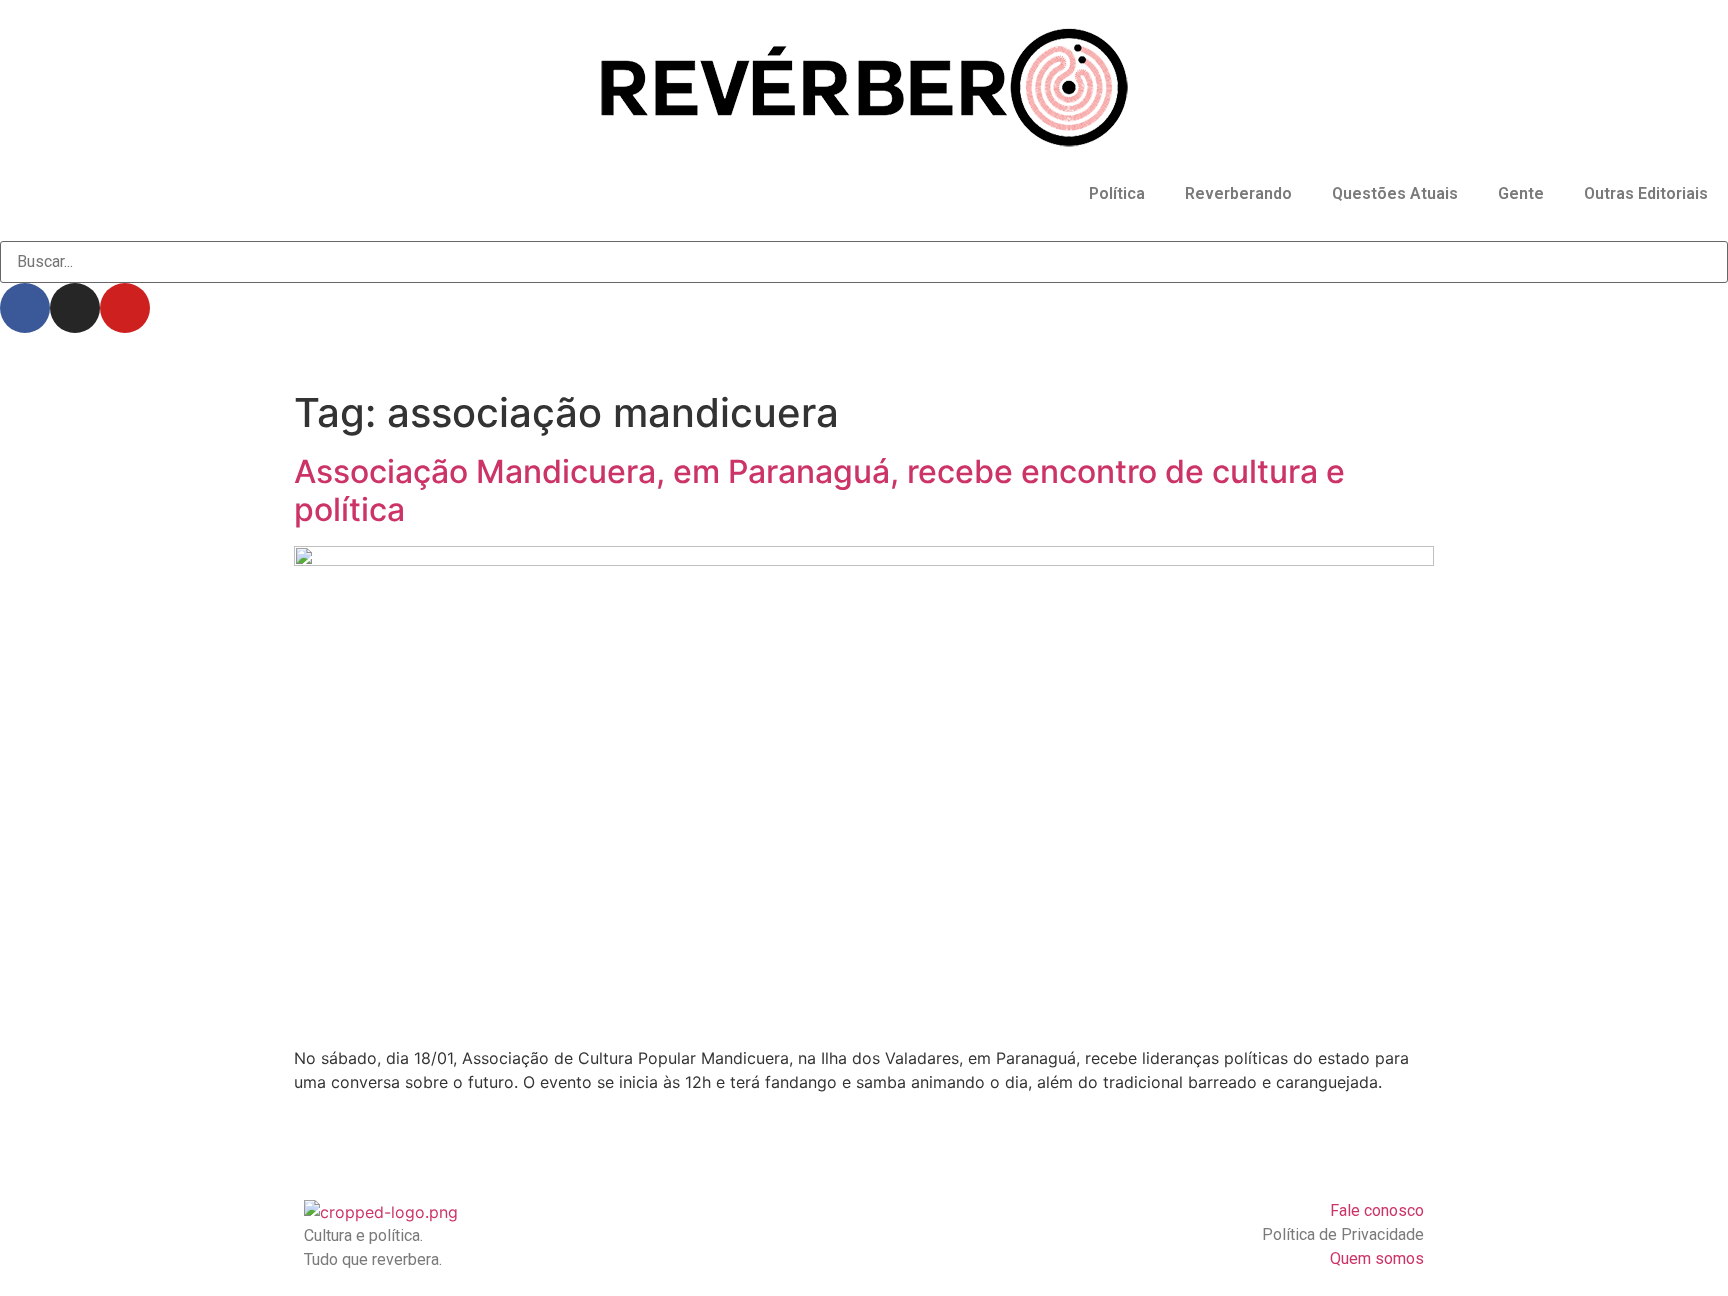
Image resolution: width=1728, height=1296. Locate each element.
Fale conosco (1377, 1210)
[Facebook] (25, 308)
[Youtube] (125, 308)
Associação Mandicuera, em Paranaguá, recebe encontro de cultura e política (819, 490)
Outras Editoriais (1646, 193)
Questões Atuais (1395, 193)
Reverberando (1238, 193)
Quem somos (1377, 1258)
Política (1117, 193)
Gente (1521, 193)
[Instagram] (75, 308)
